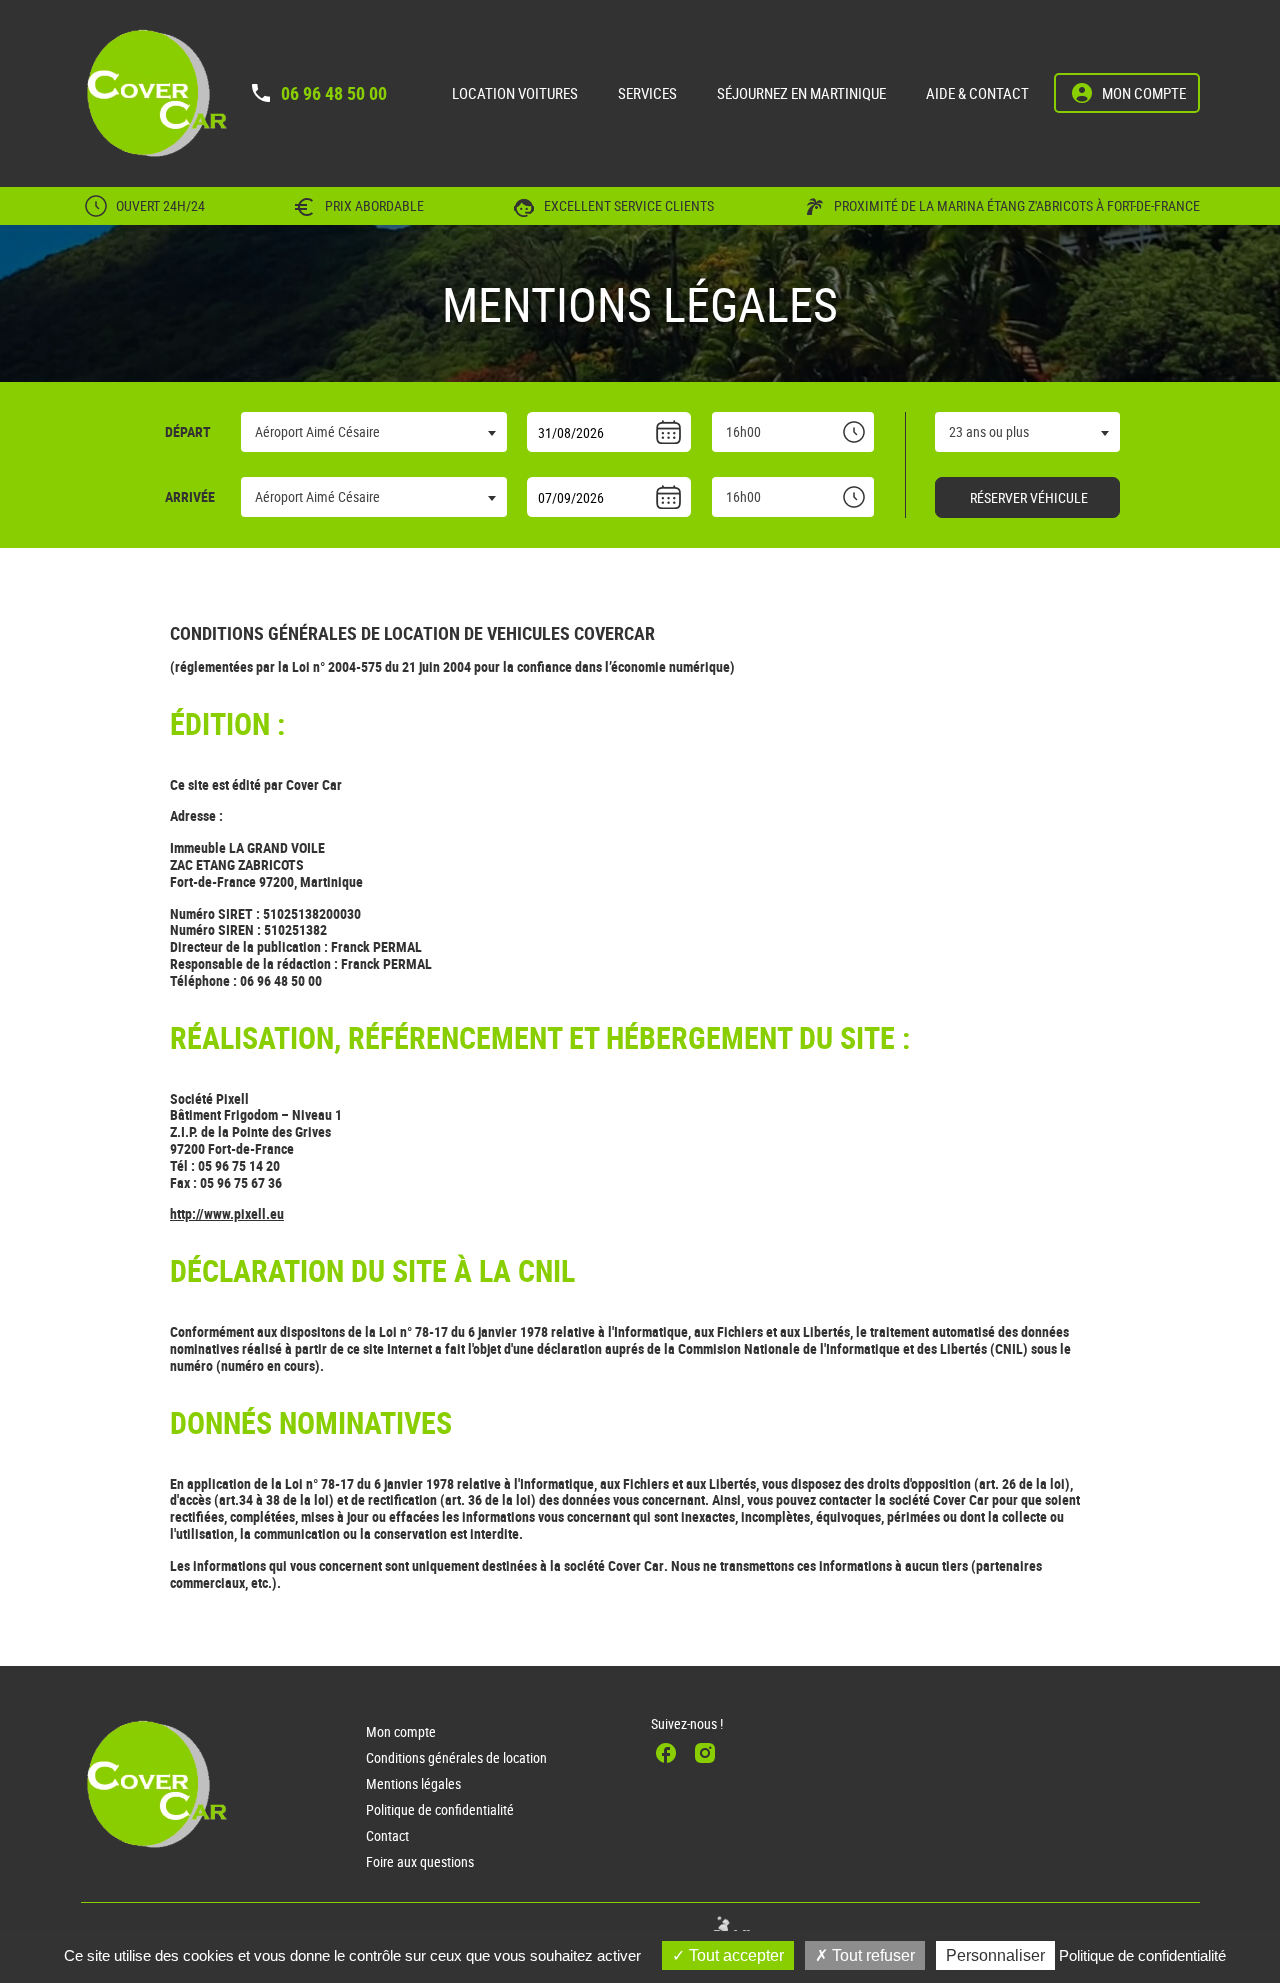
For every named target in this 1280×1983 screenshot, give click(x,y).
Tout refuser (871, 1955)
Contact (387, 1835)
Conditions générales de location (456, 1757)
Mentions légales (413, 1783)
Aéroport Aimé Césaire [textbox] (317, 431)
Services (647, 93)
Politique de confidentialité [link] (1142, 1955)
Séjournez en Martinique (801, 93)
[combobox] (374, 432)
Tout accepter (734, 1955)
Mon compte (401, 1731)
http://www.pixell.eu (227, 1213)
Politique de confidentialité (440, 1809)
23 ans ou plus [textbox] (989, 431)
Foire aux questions (420, 1861)
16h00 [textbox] (743, 431)
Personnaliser (995, 1955)
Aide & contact (977, 93)
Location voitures (515, 93)
